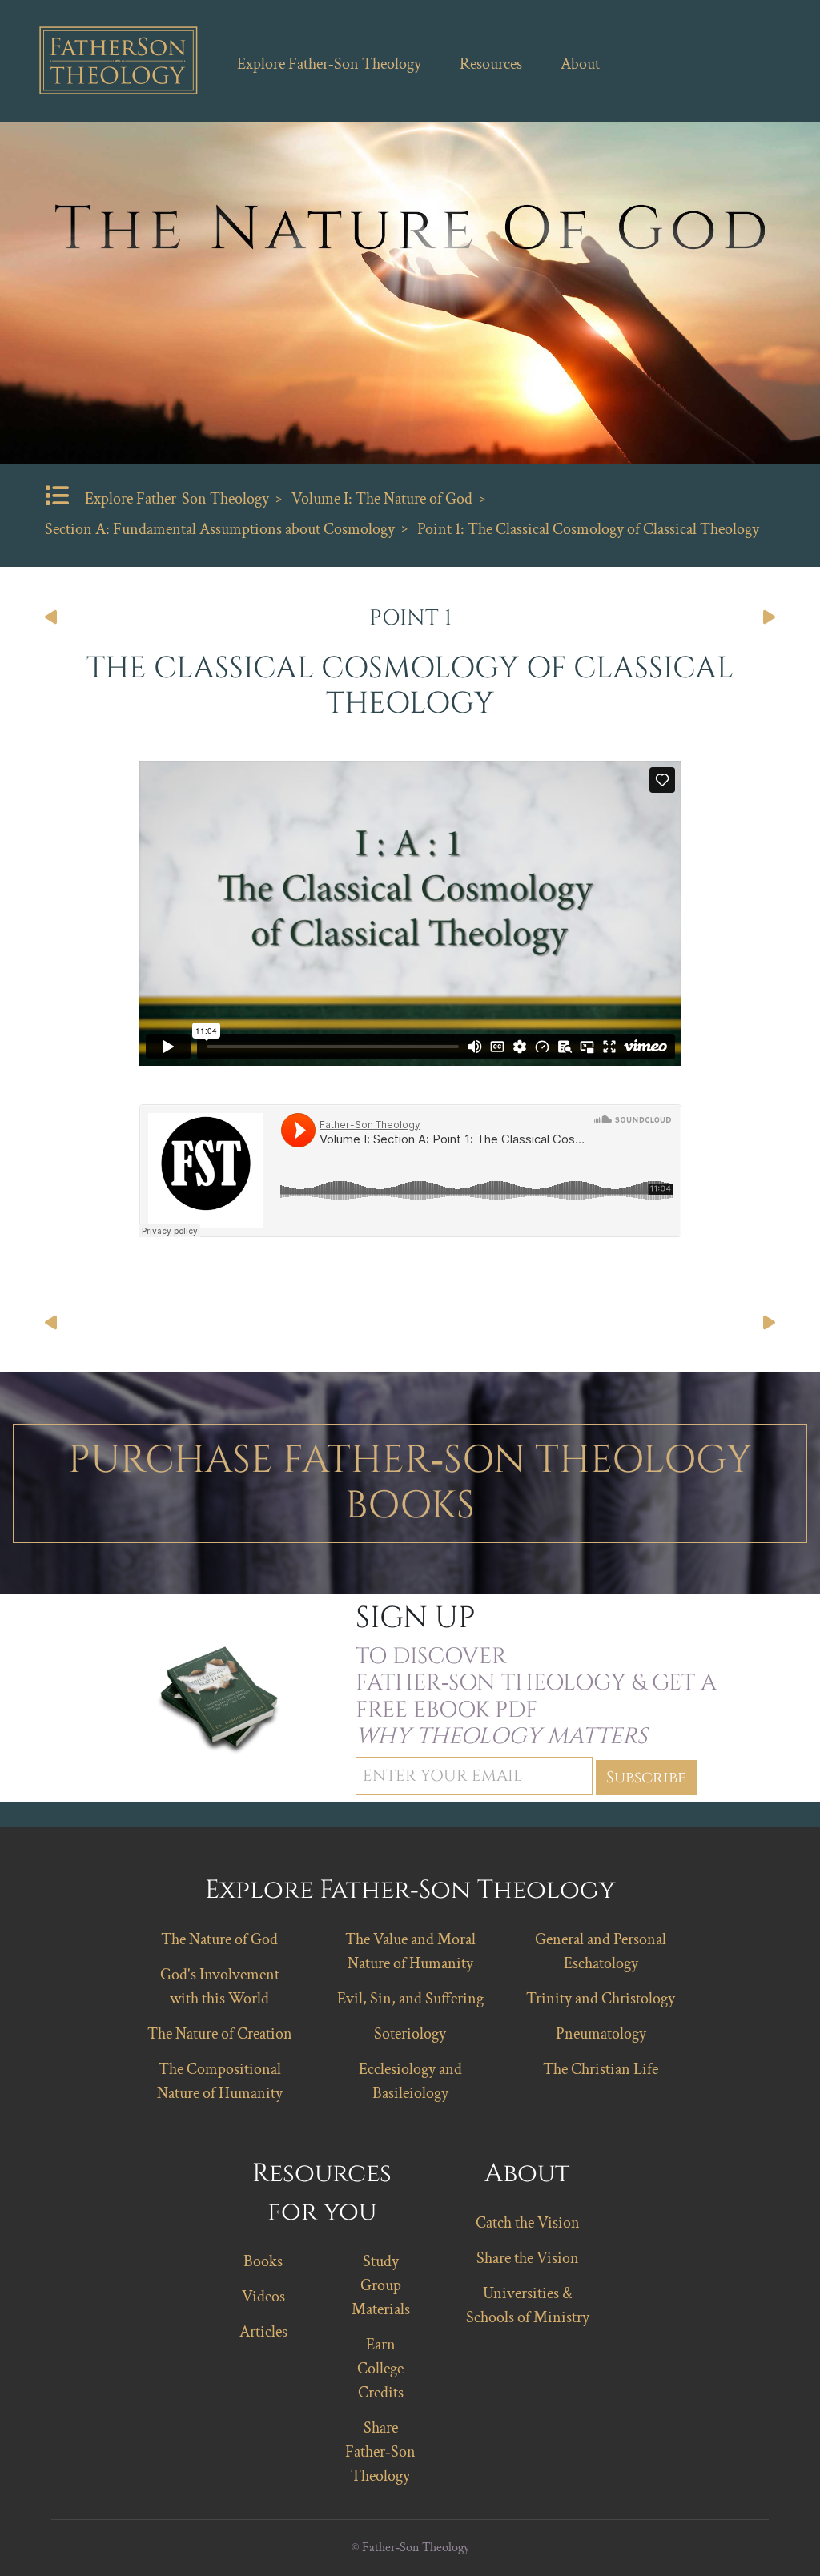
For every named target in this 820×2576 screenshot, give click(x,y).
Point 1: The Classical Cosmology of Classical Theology (588, 529)
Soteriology (410, 2034)
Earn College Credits (380, 2369)
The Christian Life (601, 2069)
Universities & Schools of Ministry (528, 2305)
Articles (263, 2332)
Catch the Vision (528, 2223)
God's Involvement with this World (220, 1987)
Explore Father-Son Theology (177, 499)
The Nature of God (219, 1939)
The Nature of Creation (220, 2034)
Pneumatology (601, 2034)
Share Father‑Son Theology (380, 2452)
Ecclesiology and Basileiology (410, 2081)
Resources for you (322, 2193)
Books (263, 2261)
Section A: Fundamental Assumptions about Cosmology (220, 529)
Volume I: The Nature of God (382, 499)
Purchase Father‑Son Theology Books (410, 1483)
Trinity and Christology (601, 1999)
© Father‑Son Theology (410, 2548)
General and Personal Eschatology (601, 1951)
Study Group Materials (381, 2285)
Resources (491, 64)
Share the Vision (528, 2258)
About (580, 64)
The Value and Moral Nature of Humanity (410, 1951)
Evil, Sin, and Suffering (410, 1999)
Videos (263, 2297)
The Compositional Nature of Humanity (220, 2081)
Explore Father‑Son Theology (329, 64)
